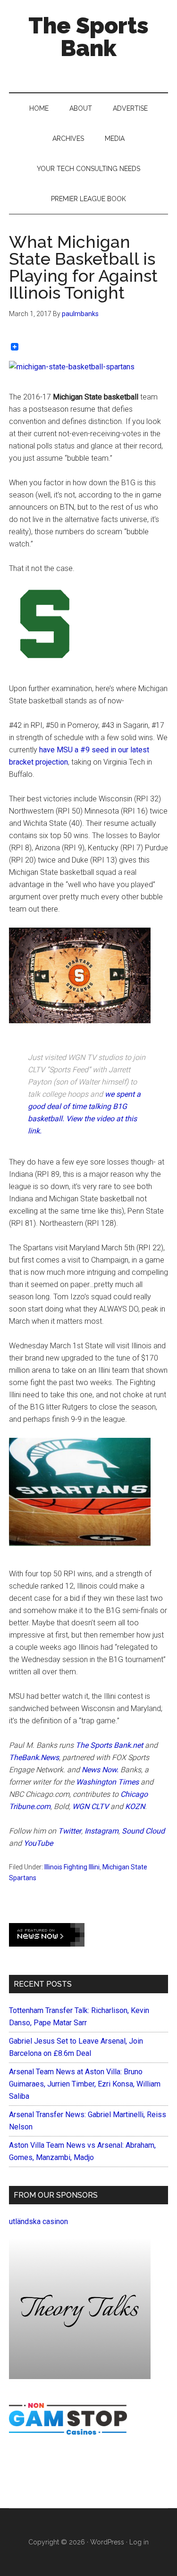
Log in (139, 2542)
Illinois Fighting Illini (72, 1867)
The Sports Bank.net (109, 1745)
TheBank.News (34, 1757)
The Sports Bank (88, 37)
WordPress (107, 2542)
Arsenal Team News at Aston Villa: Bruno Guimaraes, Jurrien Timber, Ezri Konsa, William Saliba (85, 2084)
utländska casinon (38, 2221)
